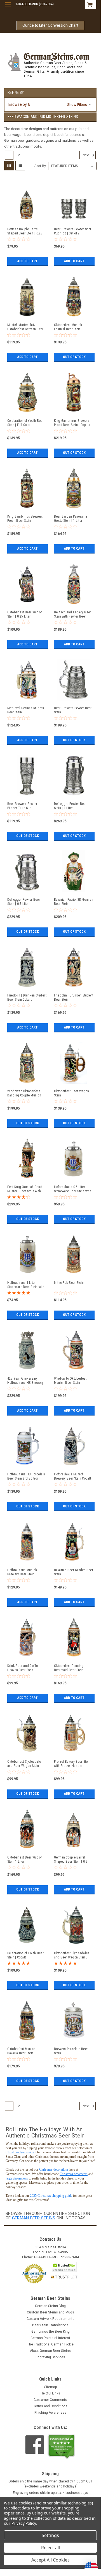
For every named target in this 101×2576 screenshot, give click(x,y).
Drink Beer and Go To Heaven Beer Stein (23, 1668)
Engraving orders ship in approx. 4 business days (50, 2493)
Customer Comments (50, 2400)
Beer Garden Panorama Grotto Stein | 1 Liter (71, 519)
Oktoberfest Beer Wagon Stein (72, 1093)
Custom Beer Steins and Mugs (50, 2312)
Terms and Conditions (50, 2406)
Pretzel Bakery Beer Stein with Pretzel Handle (72, 1764)
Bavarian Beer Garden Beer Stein (74, 1572)
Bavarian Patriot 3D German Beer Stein (74, 902)
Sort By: (41, 166)
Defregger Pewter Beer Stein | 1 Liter (70, 806)
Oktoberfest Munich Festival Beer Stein (68, 327)
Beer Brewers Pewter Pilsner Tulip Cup (22, 806)
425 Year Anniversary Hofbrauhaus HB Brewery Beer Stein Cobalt (25, 1381)
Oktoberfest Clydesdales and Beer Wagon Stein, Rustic (72, 1955)
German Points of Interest (50, 2338)
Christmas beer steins (20, 2152)
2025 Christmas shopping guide (51, 2196)
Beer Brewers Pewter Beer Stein (73, 710)
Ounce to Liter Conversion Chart (50, 25)
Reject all (50, 2548)
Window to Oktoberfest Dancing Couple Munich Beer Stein (24, 1093)
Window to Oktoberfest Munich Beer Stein (70, 1381)
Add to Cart (28, 261)
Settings (50, 2535)
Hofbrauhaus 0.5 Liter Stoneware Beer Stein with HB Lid (73, 1189)
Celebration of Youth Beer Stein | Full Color (25, 423)
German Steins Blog (50, 2306)
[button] (50, 105)
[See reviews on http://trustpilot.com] (62, 2447)
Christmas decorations (54, 2169)
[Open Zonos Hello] (88, 2565)
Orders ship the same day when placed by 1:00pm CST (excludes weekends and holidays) (50, 2484)
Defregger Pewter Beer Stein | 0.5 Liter (24, 902)
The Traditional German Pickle (50, 2344)
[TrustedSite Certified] (64, 2267)
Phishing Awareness (50, 2413)
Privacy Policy (24, 2523)
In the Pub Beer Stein (69, 1283)
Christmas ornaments (74, 2174)
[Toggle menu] (8, 8)
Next (86, 155)
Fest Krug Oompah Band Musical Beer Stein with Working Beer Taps (25, 1189)
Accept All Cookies (50, 2560)
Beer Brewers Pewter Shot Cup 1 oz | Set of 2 (73, 231)
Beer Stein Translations (50, 2325)
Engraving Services (50, 2357)
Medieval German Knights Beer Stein (26, 710)
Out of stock (74, 357)
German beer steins (34, 2218)
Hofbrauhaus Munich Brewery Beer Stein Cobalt (72, 1476)
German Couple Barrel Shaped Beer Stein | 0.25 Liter (25, 231)
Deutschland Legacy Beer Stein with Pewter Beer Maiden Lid (73, 614)
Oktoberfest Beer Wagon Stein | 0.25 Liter (25, 614)
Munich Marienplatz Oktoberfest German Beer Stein (25, 327)
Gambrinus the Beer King (50, 2332)
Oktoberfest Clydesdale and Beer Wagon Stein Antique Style (24, 1764)
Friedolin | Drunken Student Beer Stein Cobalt (27, 997)
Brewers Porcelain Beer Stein (71, 2051)
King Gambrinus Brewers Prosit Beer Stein (25, 519)
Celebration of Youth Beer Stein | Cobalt (25, 1955)
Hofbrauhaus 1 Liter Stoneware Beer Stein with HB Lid (26, 1285)
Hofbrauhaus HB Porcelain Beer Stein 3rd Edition (26, 1476)
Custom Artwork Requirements (50, 2319)
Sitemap (50, 2387)
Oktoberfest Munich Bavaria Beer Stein (21, 2051)
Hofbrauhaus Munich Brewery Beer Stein (22, 1572)
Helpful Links (50, 2393)
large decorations (17, 2178)
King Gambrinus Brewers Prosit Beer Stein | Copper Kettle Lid (72, 423)
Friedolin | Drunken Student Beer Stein (74, 997)
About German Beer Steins (50, 2351)
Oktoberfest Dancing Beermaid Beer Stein (69, 1668)
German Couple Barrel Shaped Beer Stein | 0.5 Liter (71, 1860)
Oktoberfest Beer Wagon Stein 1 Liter (25, 1859)
